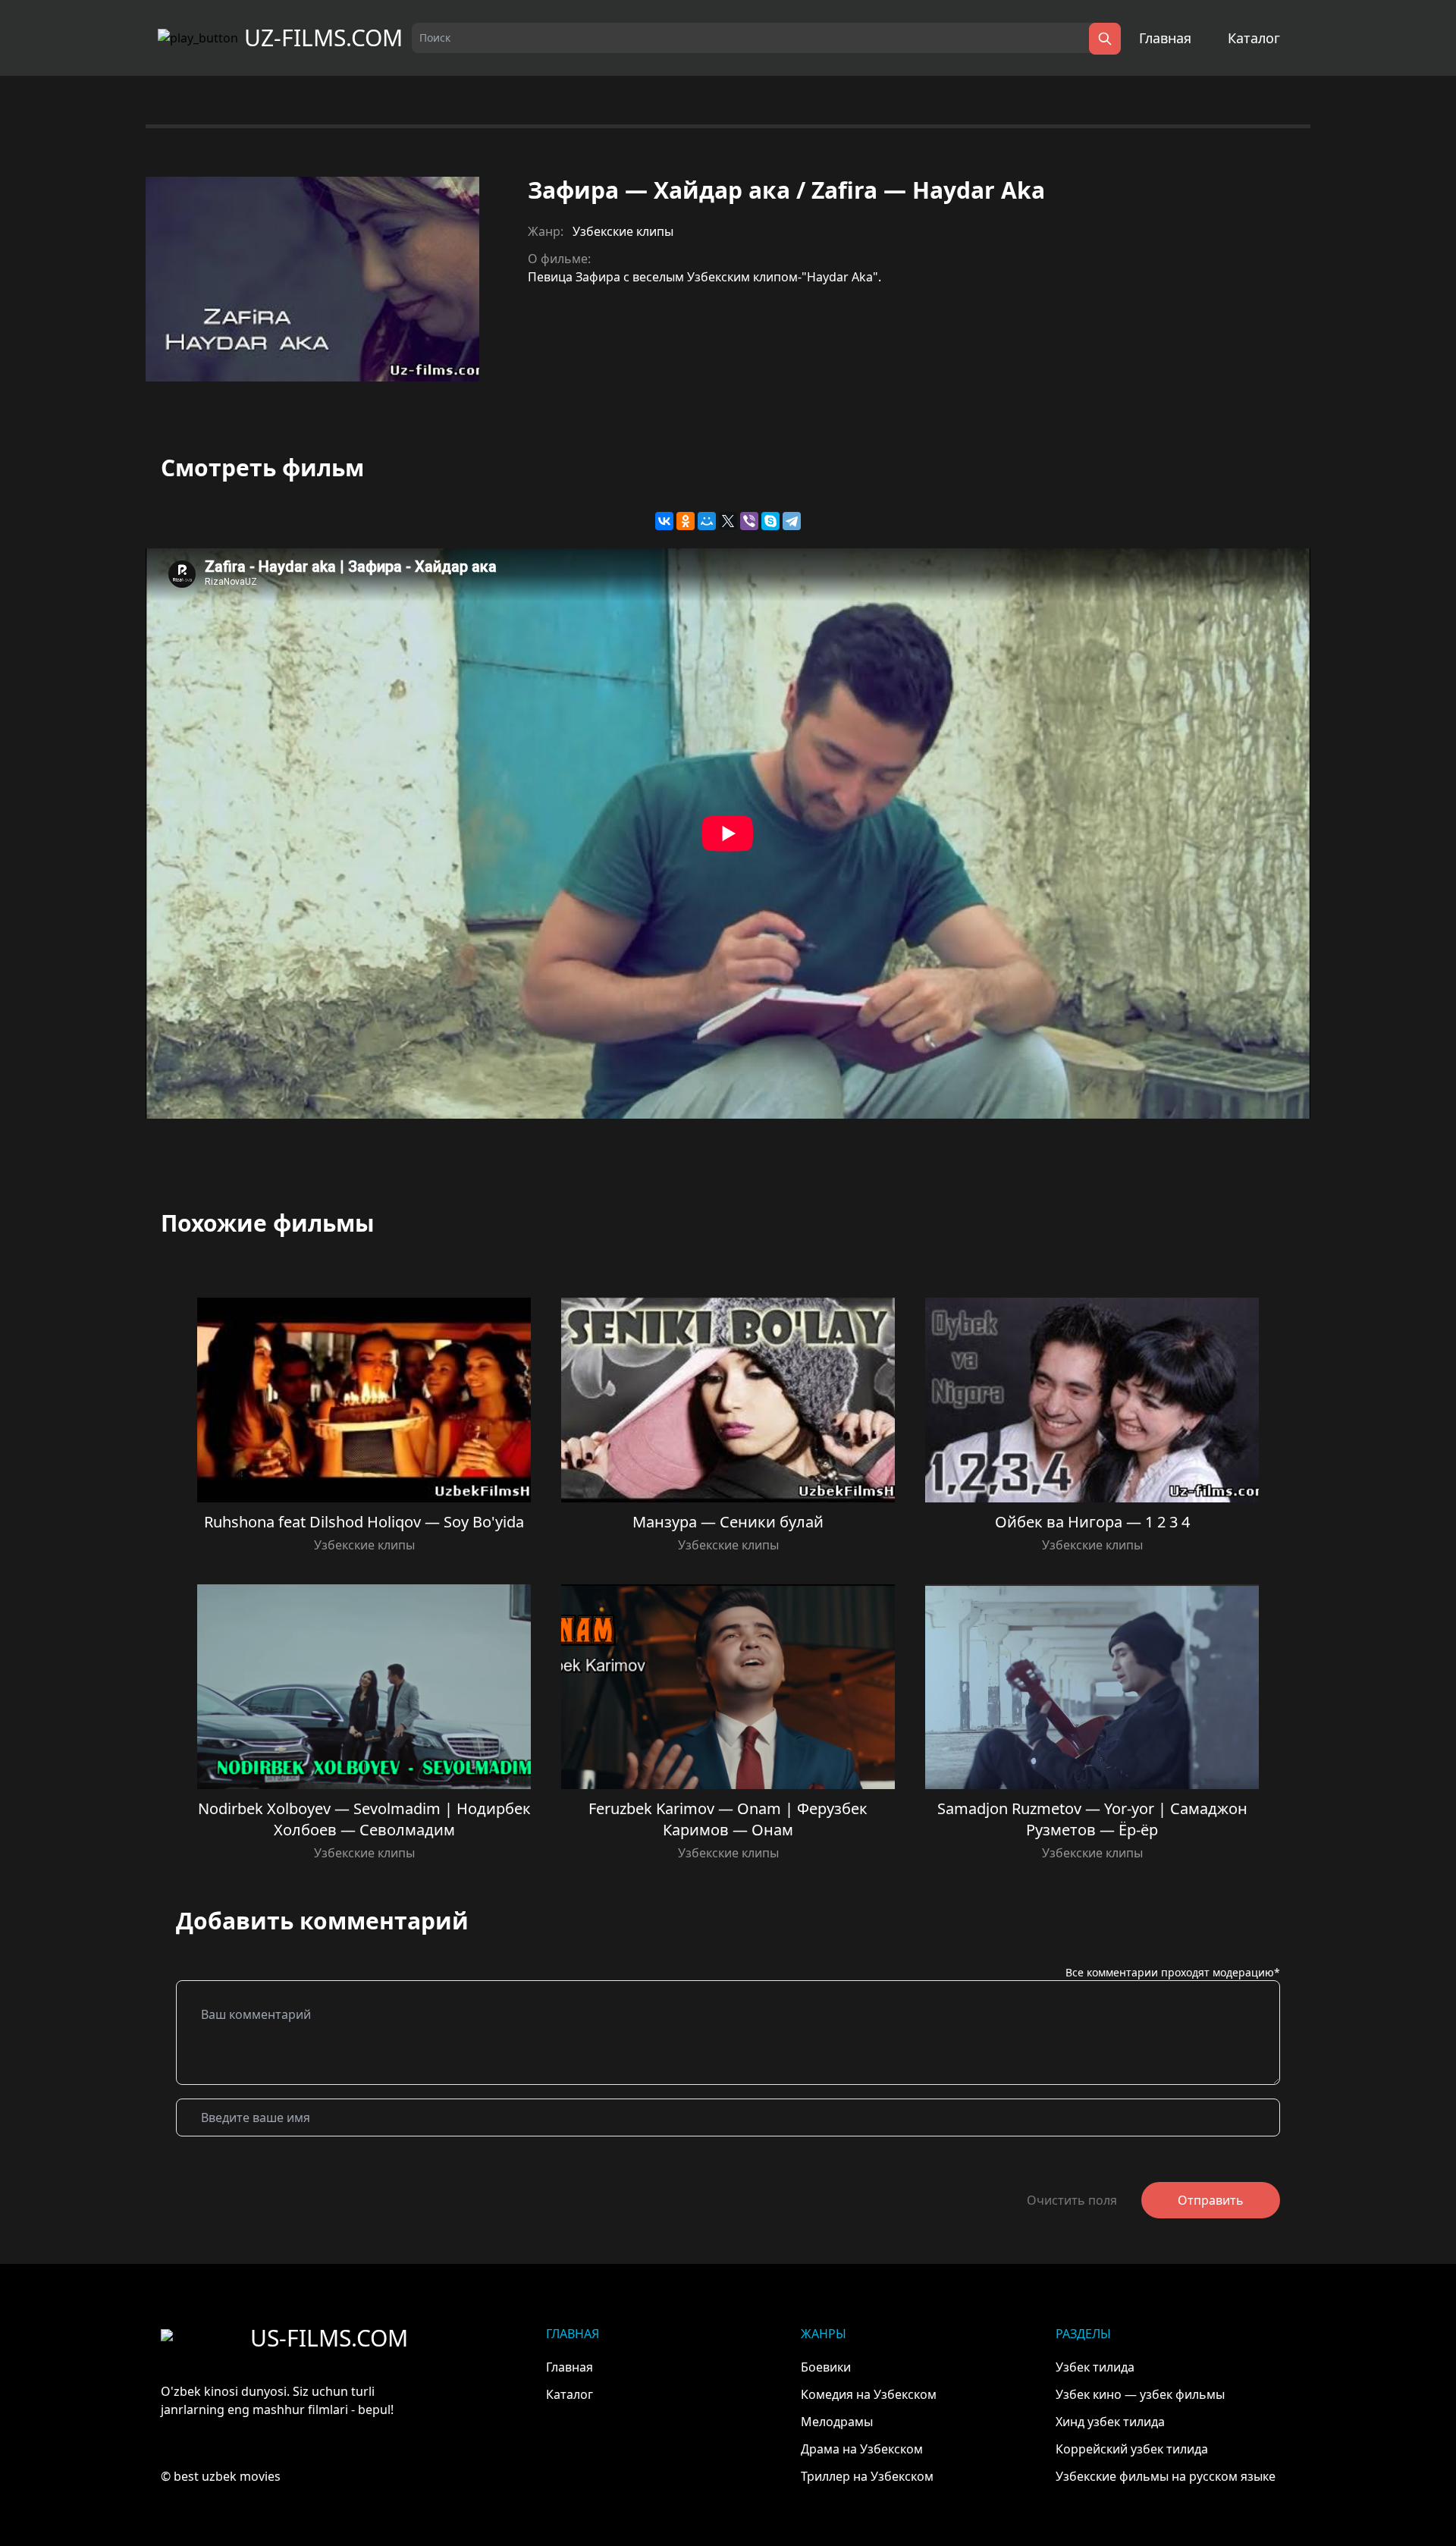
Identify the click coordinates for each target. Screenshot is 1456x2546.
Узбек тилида (1095, 2367)
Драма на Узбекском (862, 2449)
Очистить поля (1072, 2200)
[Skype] (770, 521)
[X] (728, 521)
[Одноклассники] (686, 521)
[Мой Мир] (707, 521)
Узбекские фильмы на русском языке (1166, 2476)
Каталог (1254, 38)
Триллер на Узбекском (867, 2476)
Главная (1165, 38)
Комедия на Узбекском (869, 2394)
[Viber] (749, 521)
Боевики (826, 2367)
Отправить (1211, 2200)
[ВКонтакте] (664, 521)
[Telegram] (792, 521)
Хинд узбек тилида (1110, 2422)
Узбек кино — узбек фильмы (1140, 2394)
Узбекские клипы (623, 231)
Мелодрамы (837, 2422)
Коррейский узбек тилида (1132, 2449)
